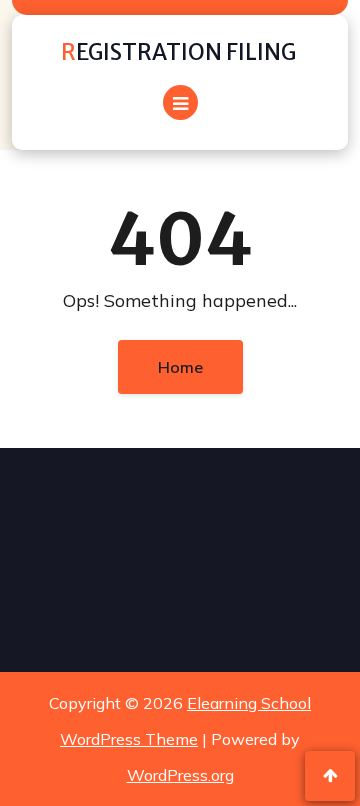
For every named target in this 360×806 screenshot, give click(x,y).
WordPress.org (180, 775)
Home (180, 367)
